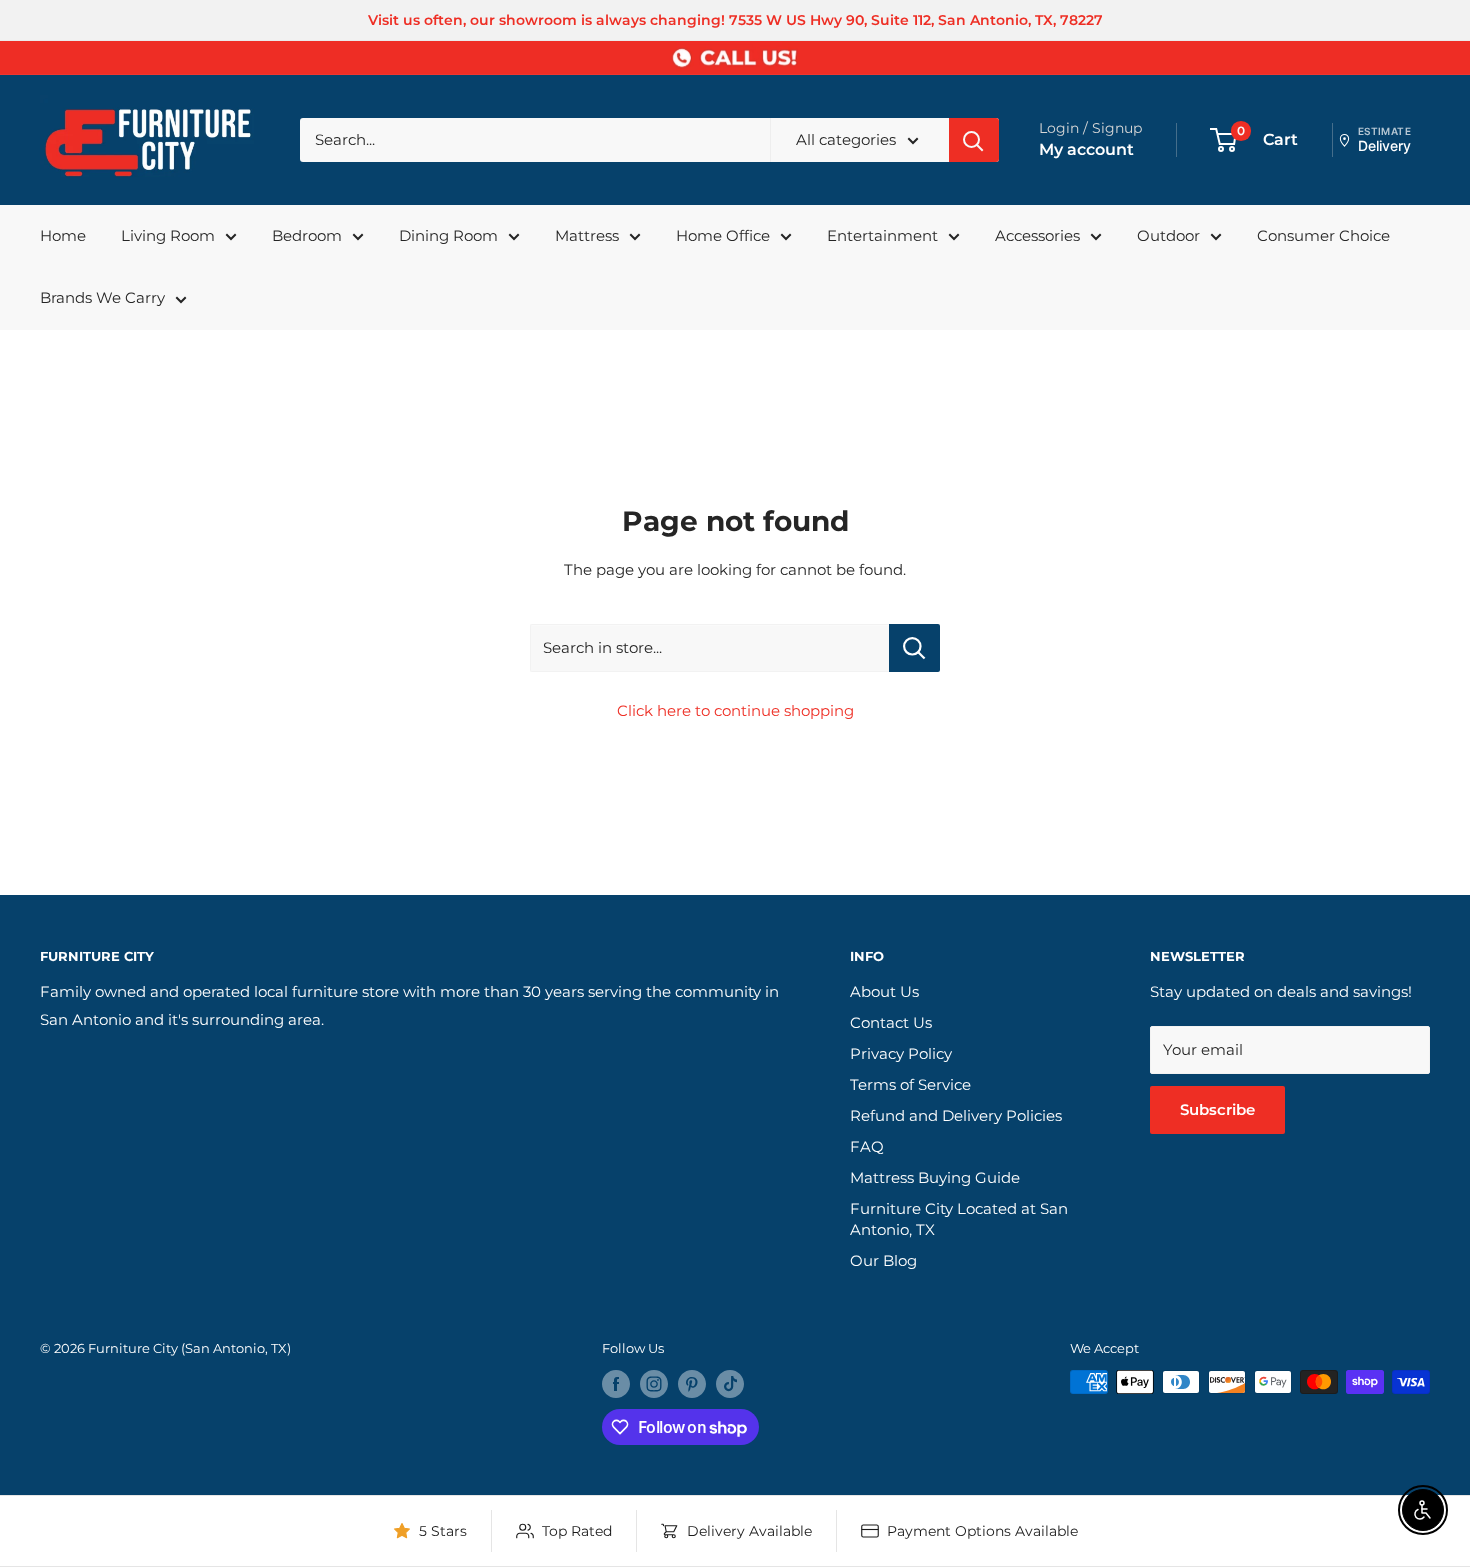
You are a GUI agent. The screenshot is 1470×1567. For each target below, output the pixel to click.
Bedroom (307, 235)
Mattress (587, 235)
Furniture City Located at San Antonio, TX (959, 1219)
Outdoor (1168, 235)
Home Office (723, 235)
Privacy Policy (901, 1053)
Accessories (1037, 235)
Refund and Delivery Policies (956, 1115)
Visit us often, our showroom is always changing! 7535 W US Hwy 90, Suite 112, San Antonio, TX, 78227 (735, 20)
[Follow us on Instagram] (654, 1384)
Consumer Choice (1323, 235)
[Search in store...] (914, 648)
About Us (884, 991)
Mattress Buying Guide (935, 1177)
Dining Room (448, 235)
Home (63, 235)
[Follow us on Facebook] (616, 1384)
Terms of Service (910, 1084)
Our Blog (883, 1260)
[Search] (974, 140)
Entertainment (882, 235)
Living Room (168, 235)
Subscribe (1217, 1109)
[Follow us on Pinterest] (692, 1384)
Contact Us (891, 1022)
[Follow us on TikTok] (730, 1384)
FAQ (867, 1146)
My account (1086, 149)
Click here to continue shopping (735, 710)
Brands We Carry (102, 297)
